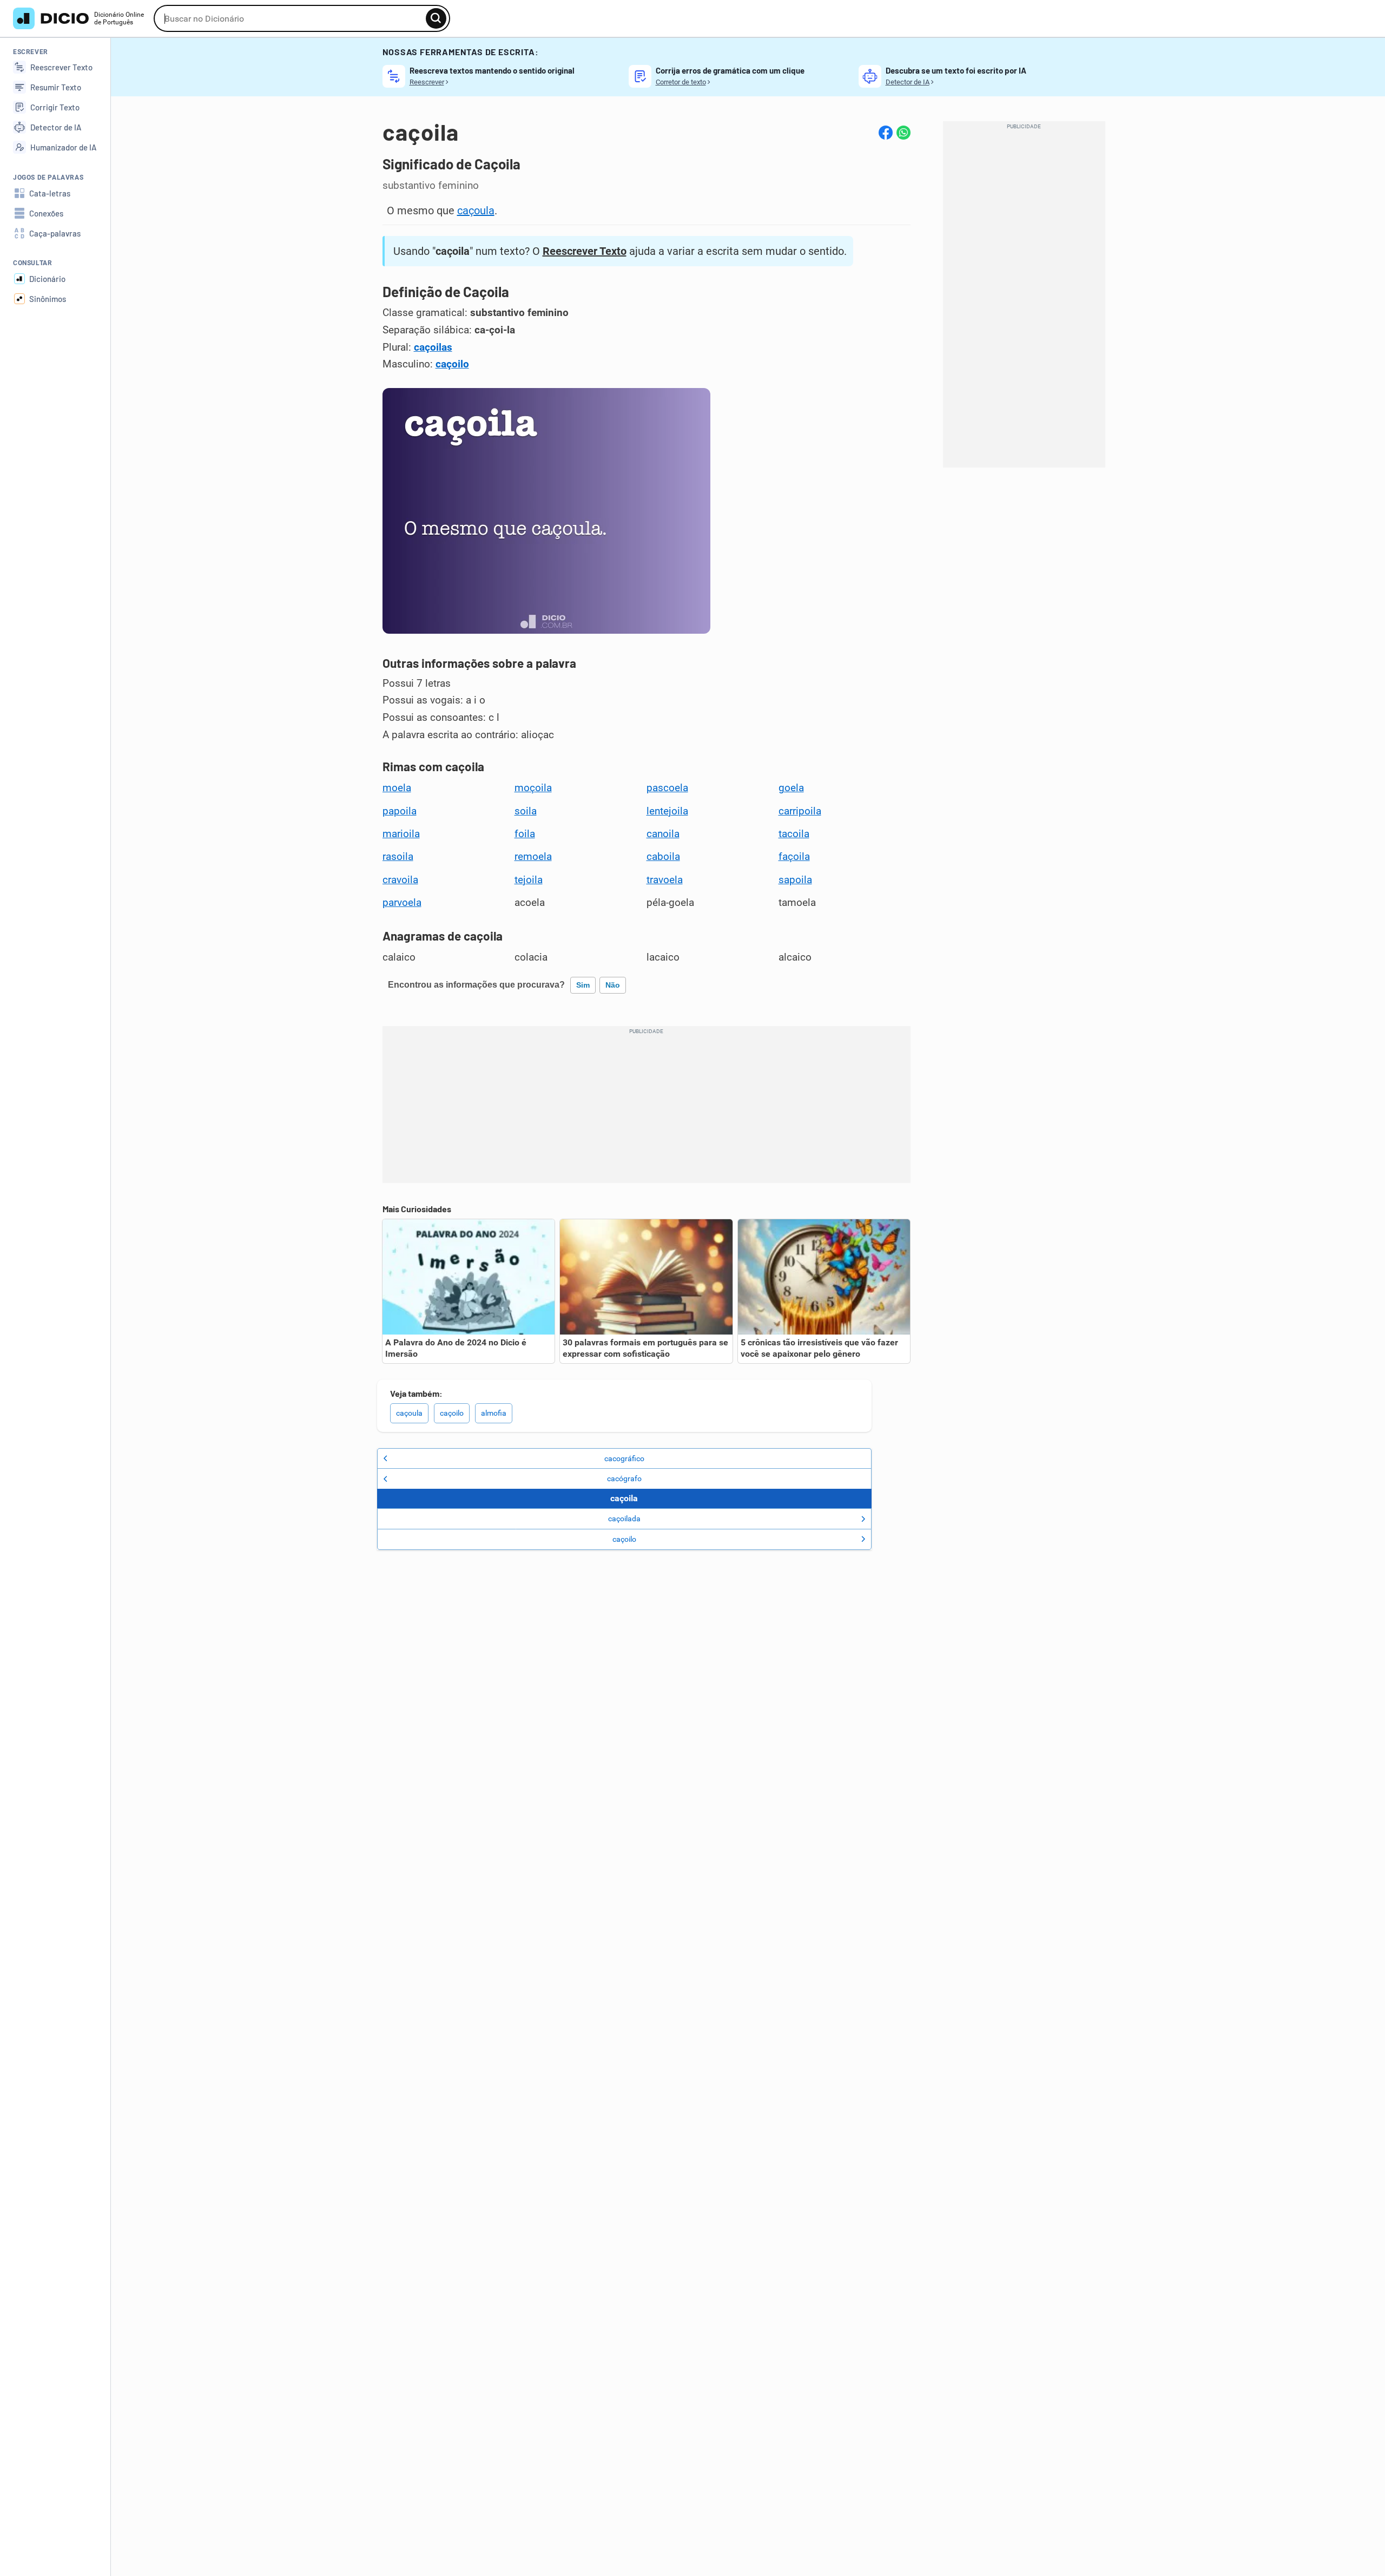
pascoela (667, 788)
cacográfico (624, 1458)
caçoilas (433, 347)
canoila (663, 834)
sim (583, 985)
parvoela (402, 903)
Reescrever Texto (585, 251)
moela (397, 788)
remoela (533, 857)
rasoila (398, 857)
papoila (400, 811)
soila (526, 811)
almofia (494, 1413)
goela (791, 788)
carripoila (800, 811)
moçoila (533, 788)
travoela (665, 880)
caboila (663, 857)
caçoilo (452, 364)
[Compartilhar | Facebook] (886, 133)
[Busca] (436, 18)
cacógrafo (624, 1478)
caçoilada (624, 1519)
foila (525, 834)
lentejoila (667, 811)
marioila (401, 834)
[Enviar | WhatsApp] (903, 133)
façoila (794, 857)
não (613, 985)
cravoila (400, 880)
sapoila (795, 880)
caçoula (476, 211)
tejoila (529, 880)
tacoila (794, 834)
